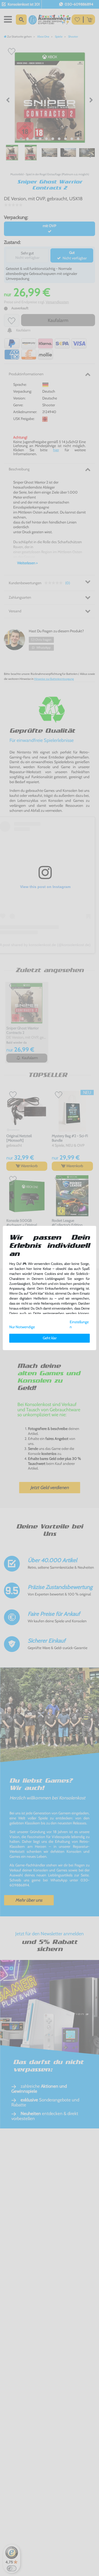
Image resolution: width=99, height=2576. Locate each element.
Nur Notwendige (22, 1327)
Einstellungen (79, 1324)
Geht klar (50, 1338)
